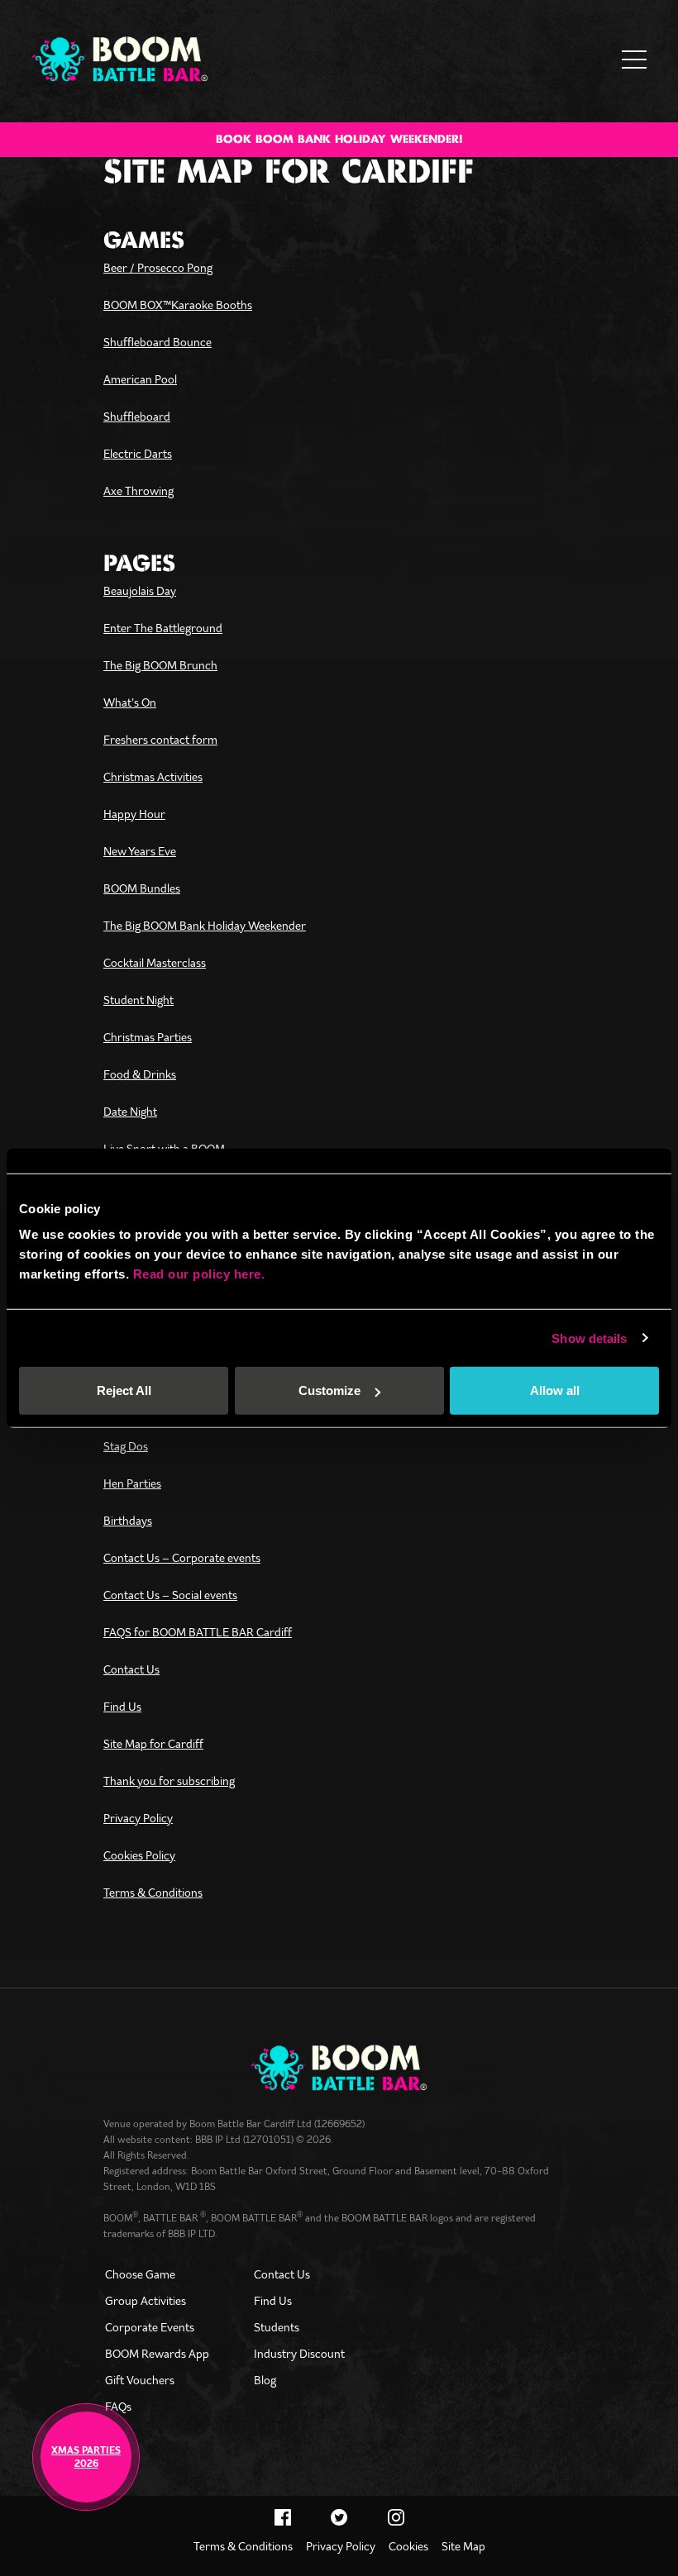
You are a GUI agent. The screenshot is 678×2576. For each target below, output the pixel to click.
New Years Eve (140, 851)
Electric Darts (138, 454)
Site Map (463, 2546)
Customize (329, 1390)
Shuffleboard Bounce (158, 342)
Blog (265, 2380)
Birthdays (128, 1521)
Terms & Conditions (153, 1893)
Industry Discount (299, 2354)
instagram (396, 2517)
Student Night (138, 1000)
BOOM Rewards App (157, 2354)
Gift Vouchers (140, 2380)
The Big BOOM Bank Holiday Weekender (205, 926)
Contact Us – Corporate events (182, 1558)
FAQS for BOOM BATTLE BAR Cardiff (198, 1632)
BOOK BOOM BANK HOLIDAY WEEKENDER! (339, 140)
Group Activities (146, 2301)
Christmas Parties (148, 1037)
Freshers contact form (160, 740)
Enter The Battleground (163, 628)
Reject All (124, 1390)
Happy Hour (134, 814)
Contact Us (131, 1669)
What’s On (130, 702)
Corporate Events (150, 2327)
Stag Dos (126, 1446)
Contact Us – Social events (170, 1595)
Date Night (130, 1112)
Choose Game (140, 2274)
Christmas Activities (153, 777)
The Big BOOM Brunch (160, 665)
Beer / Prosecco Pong (158, 268)
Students (277, 2327)
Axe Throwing (138, 491)
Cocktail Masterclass (155, 963)
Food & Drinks (140, 1074)
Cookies (408, 2546)
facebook (283, 2517)
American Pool (140, 379)
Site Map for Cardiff (153, 1744)
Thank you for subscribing (169, 1781)
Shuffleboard (137, 417)
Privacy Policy (138, 1818)
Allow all (555, 1390)
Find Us (122, 1707)
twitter (339, 2517)
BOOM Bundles (142, 888)
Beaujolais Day (140, 591)
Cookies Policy (139, 1855)
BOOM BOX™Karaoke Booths (178, 305)
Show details (589, 1338)
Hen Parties (132, 1483)
